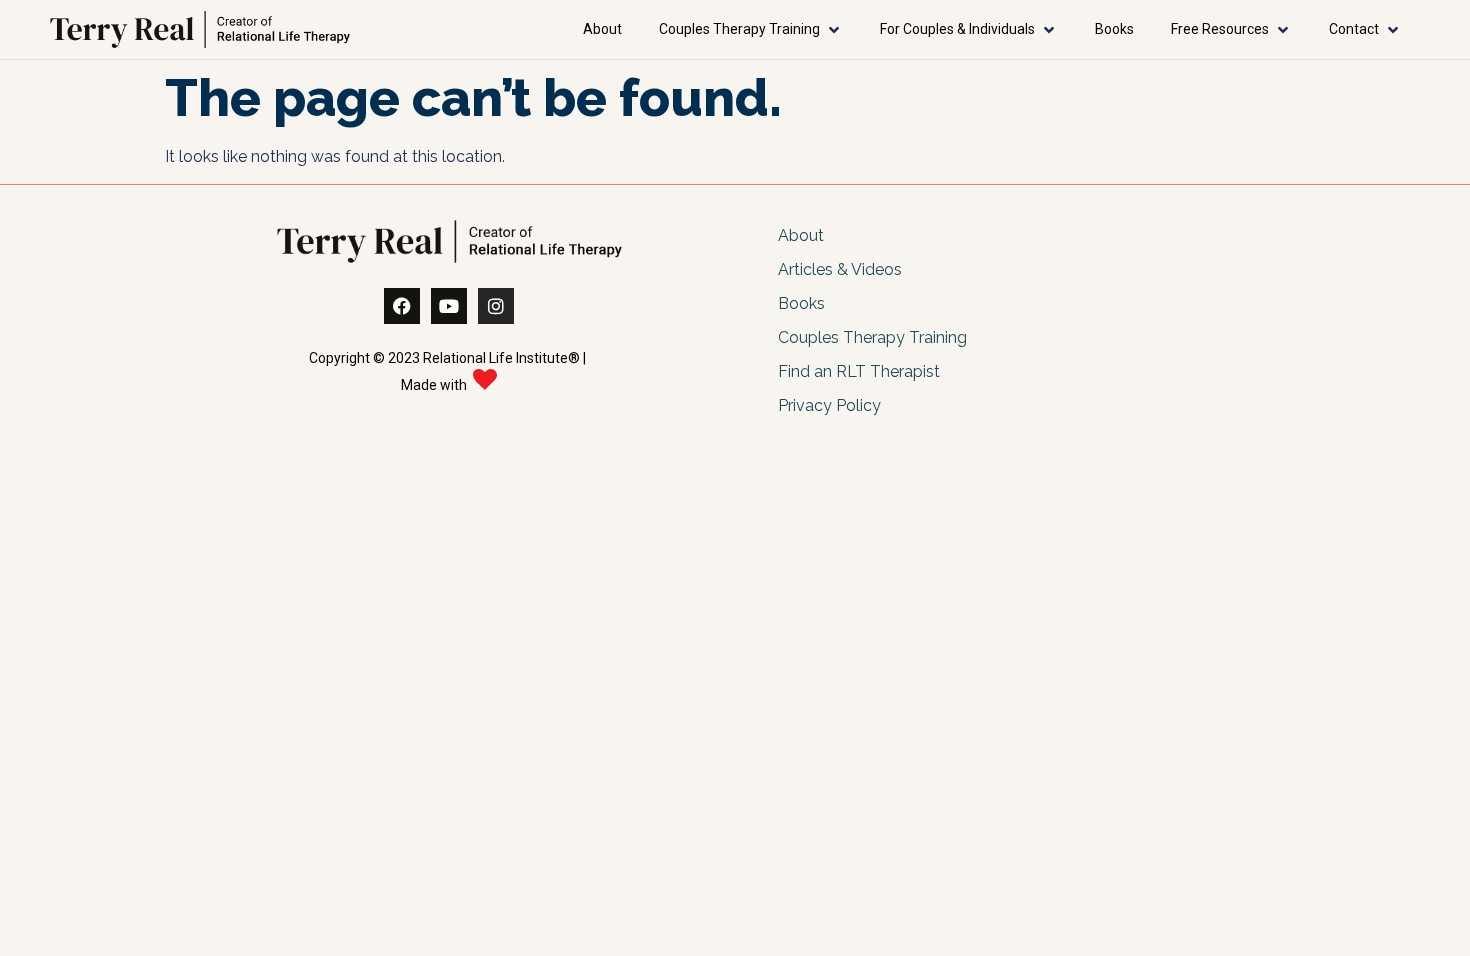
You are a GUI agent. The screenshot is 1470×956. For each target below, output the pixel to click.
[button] (751, 29)
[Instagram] (496, 306)
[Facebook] (402, 306)
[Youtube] (449, 306)
